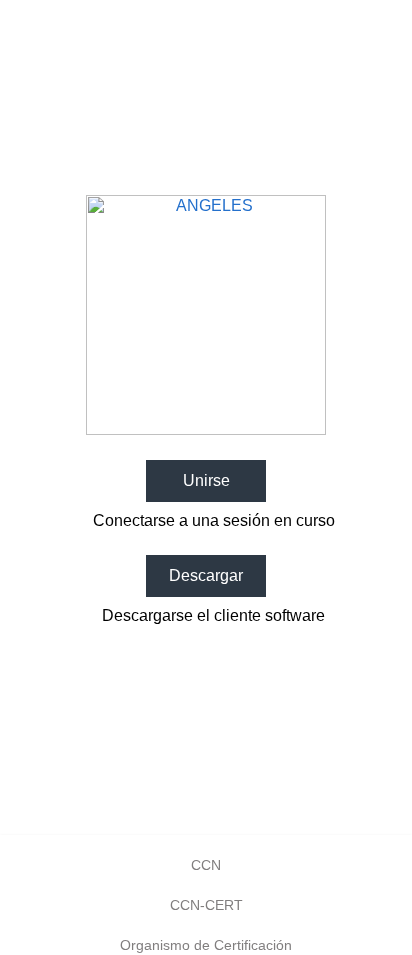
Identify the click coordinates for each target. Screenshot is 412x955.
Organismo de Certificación (206, 945)
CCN (206, 865)
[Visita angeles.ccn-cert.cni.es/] (206, 429)
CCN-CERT (206, 905)
